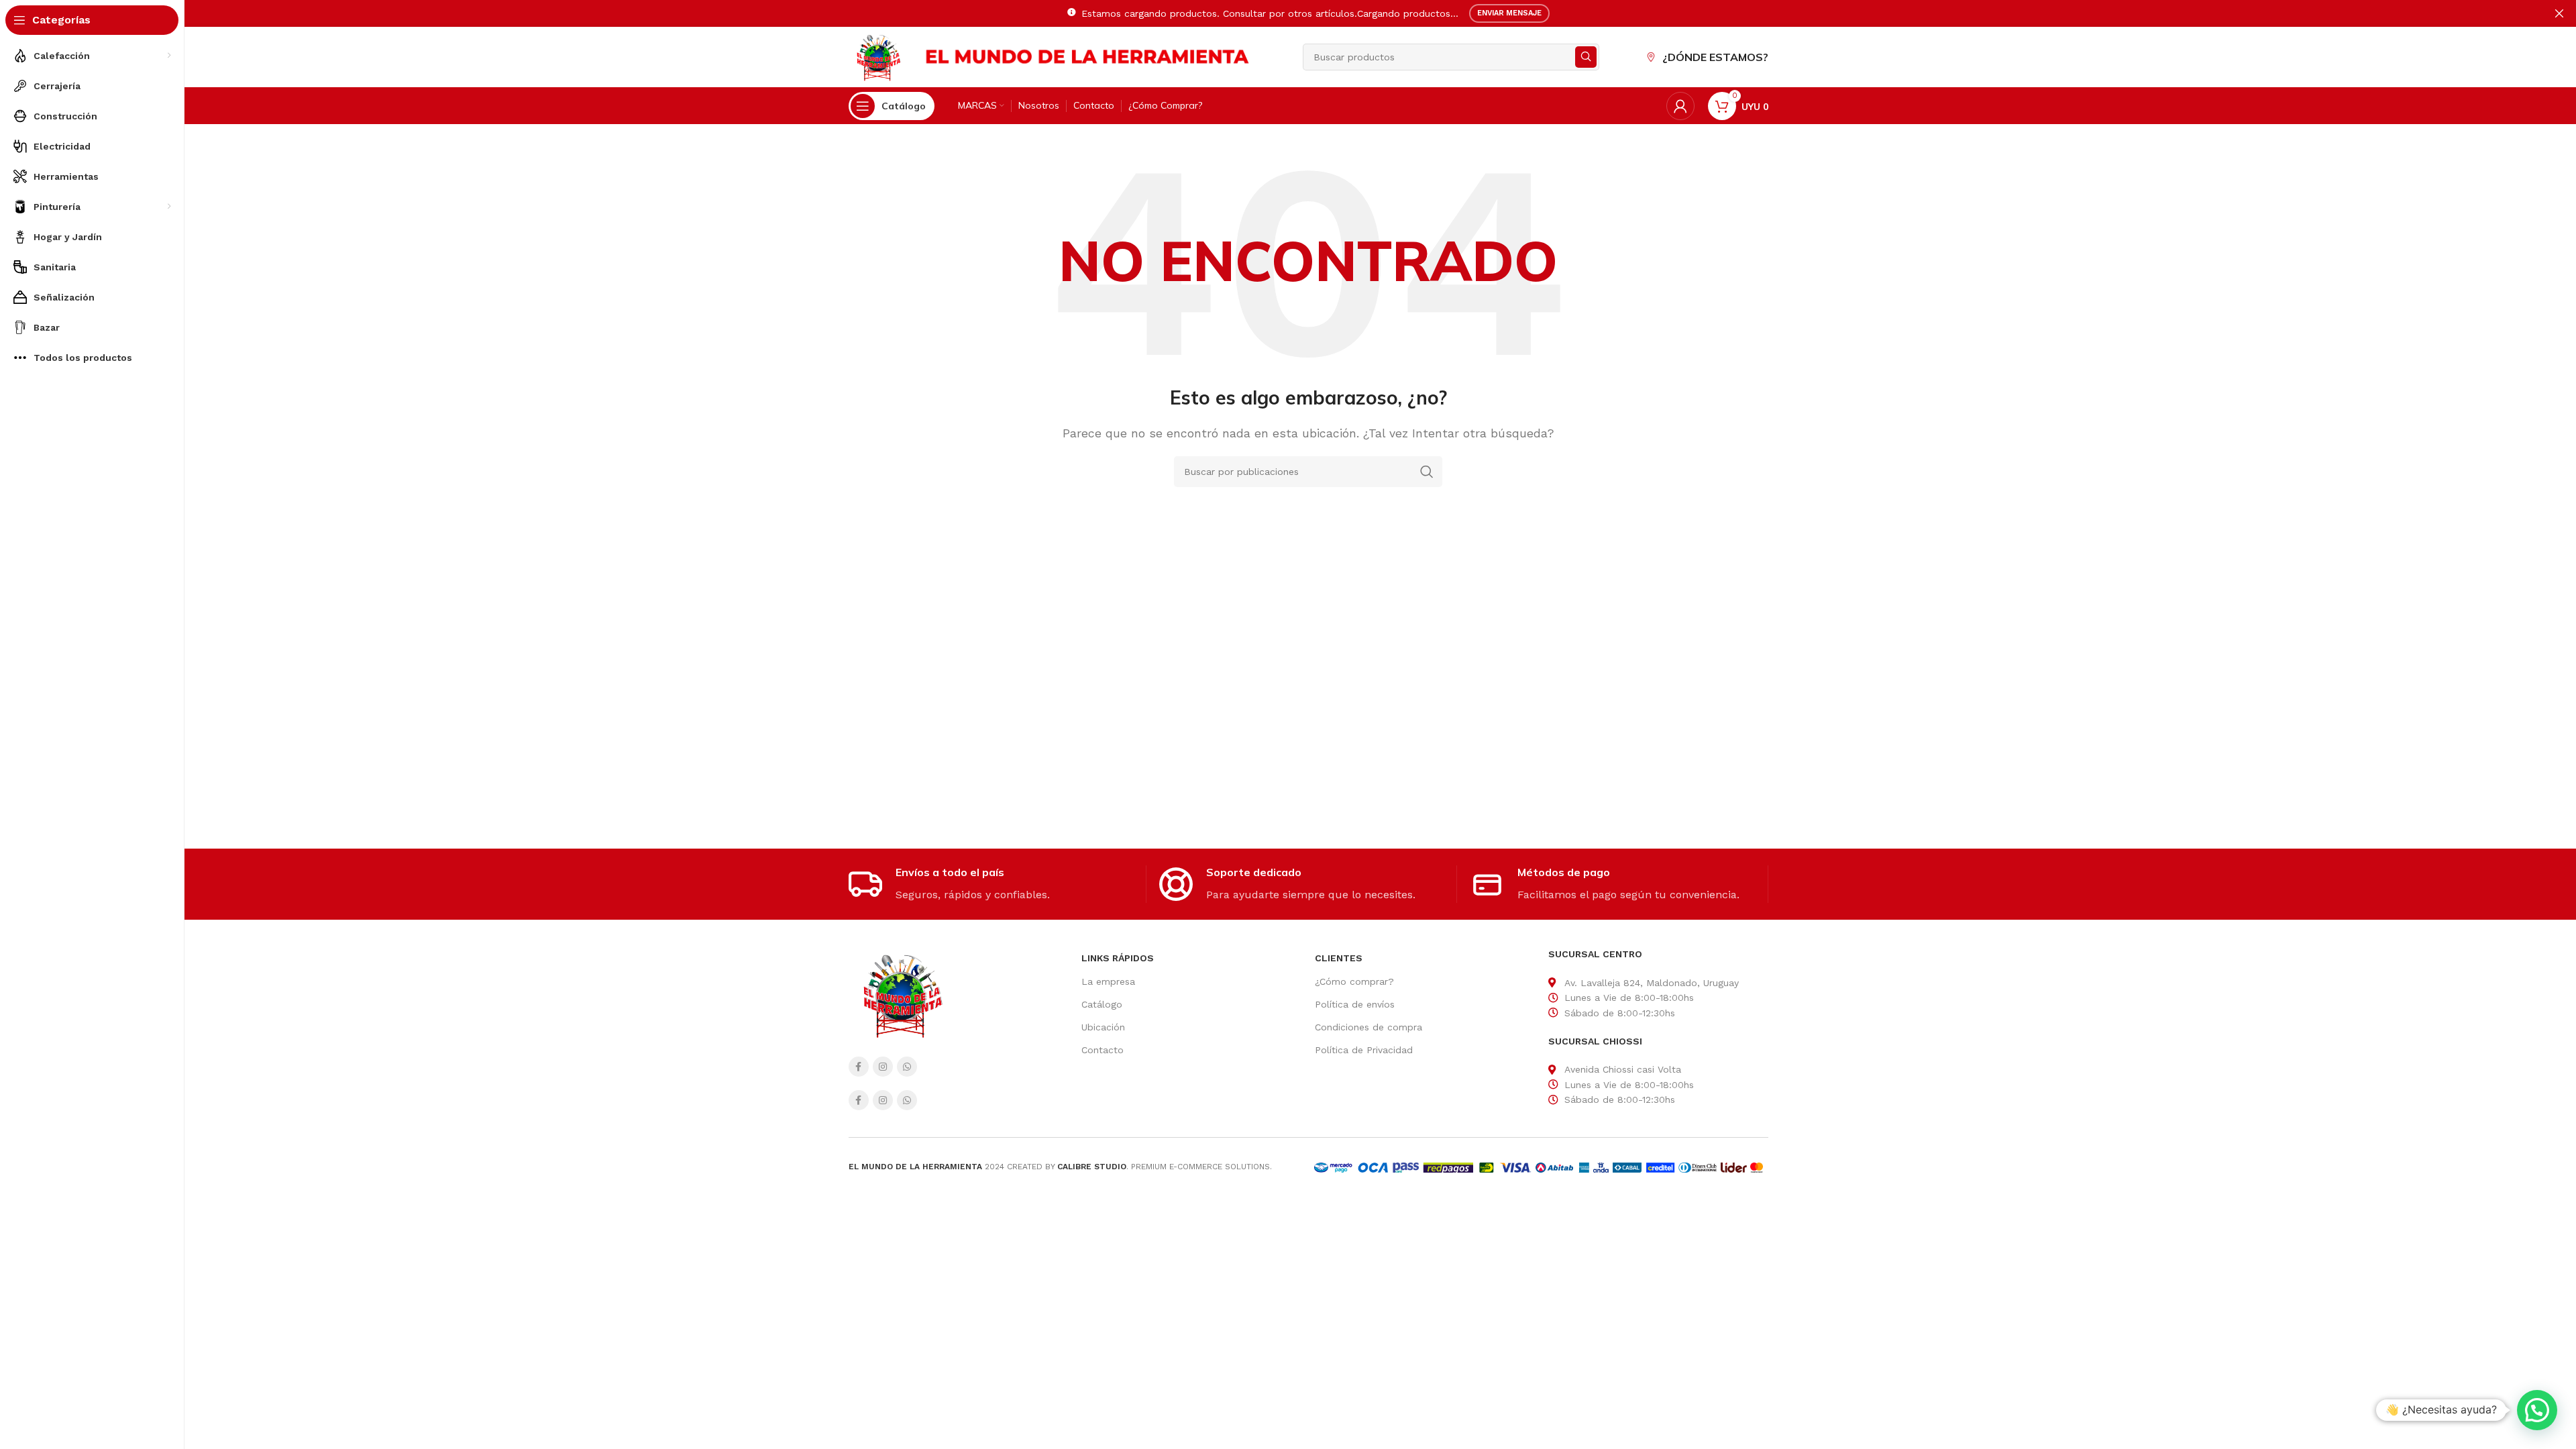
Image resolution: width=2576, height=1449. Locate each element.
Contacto (1103, 1050)
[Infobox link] (997, 884)
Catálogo (1102, 1004)
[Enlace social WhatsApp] (907, 1067)
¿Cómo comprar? (1354, 981)
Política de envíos (1355, 1004)
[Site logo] (878, 56)
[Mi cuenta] (1680, 106)
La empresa (1108, 981)
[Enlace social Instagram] (883, 1067)
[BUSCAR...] (1586, 57)
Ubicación (1103, 1027)
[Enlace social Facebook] (859, 1067)
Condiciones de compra (1368, 1027)
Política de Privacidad (1364, 1050)
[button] (2537, 1410)
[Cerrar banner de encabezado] (2559, 13)
